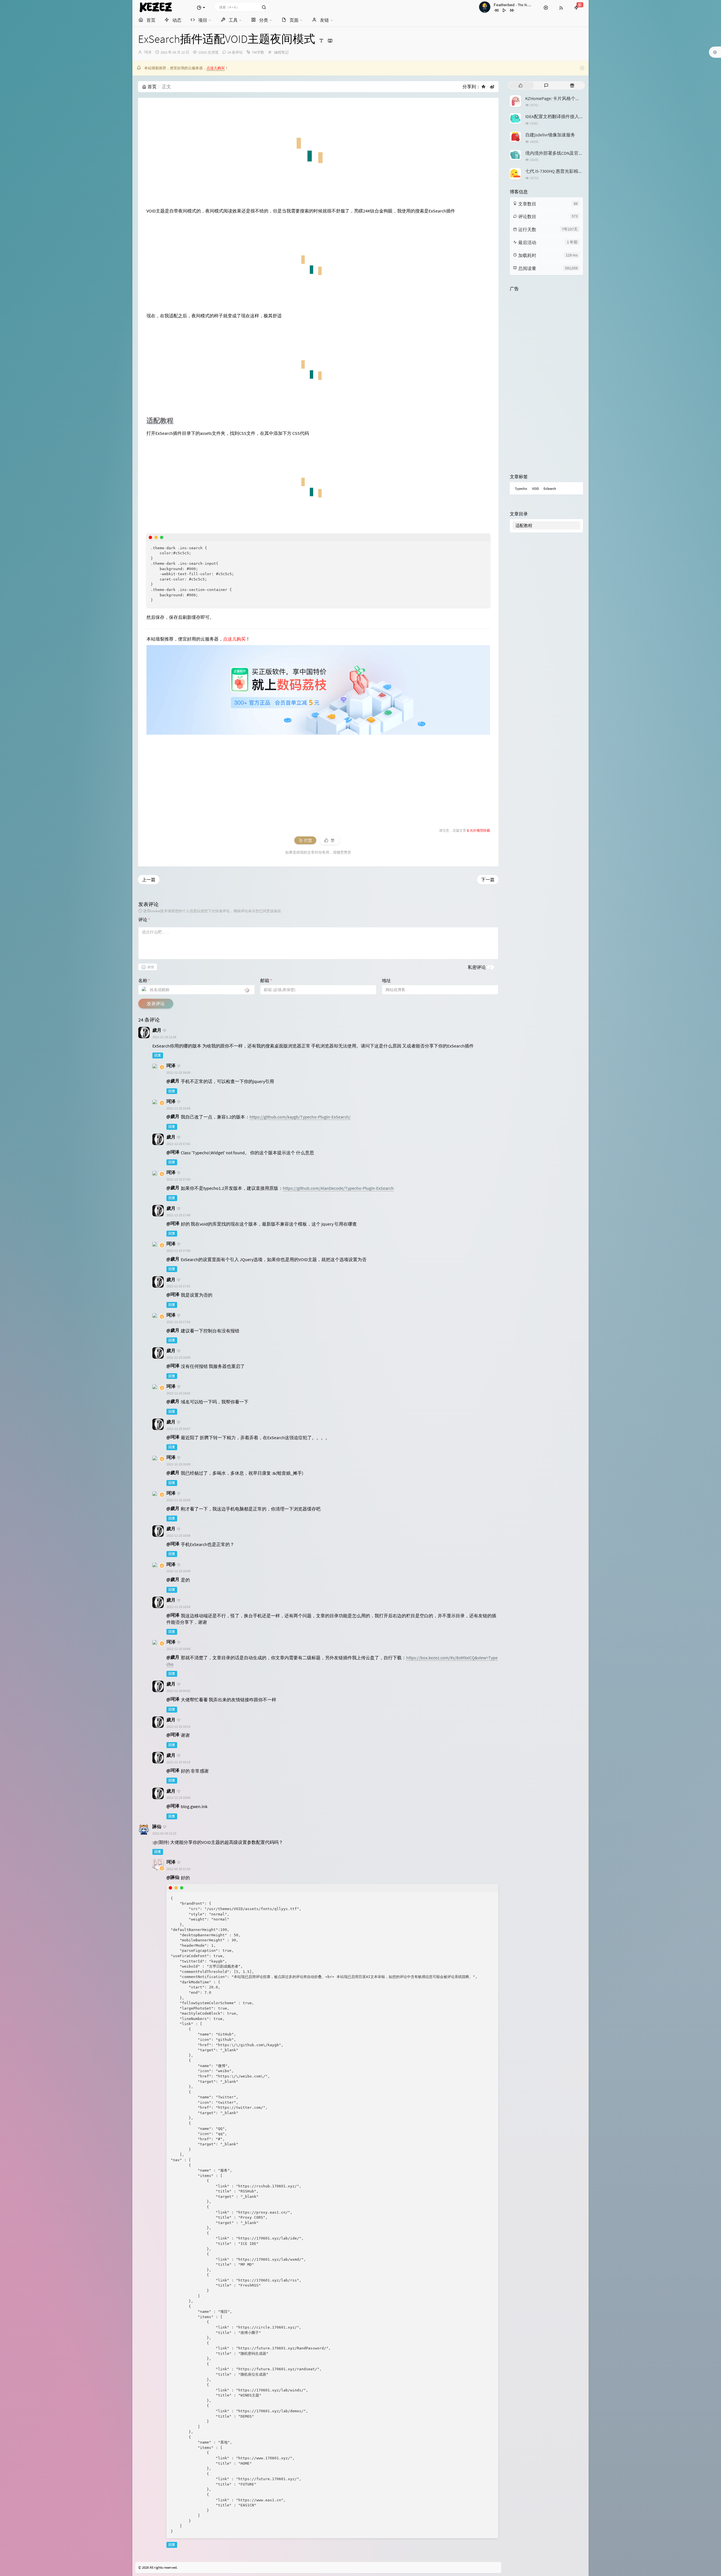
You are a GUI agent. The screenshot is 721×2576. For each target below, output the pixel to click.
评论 (144, 920)
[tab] (521, 85)
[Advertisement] (315, 777)
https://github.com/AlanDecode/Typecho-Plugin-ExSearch (338, 1188)
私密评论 (477, 967)
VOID (535, 489)
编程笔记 (281, 52)
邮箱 (266, 980)
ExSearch (550, 489)
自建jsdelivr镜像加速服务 (550, 135)
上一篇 (149, 880)
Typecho (521, 489)
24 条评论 (235, 52)
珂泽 (148, 52)
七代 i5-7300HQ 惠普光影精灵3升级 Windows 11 (571, 171)
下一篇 (488, 880)
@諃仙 (173, 1877)
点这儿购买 (216, 68)
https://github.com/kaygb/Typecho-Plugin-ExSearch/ (300, 1117)
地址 (386, 980)
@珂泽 (173, 1152)
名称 (144, 980)
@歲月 (173, 1081)
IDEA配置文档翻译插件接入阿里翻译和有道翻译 (572, 116)
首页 (152, 87)
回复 (158, 1056)
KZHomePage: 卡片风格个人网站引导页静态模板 (573, 98)
